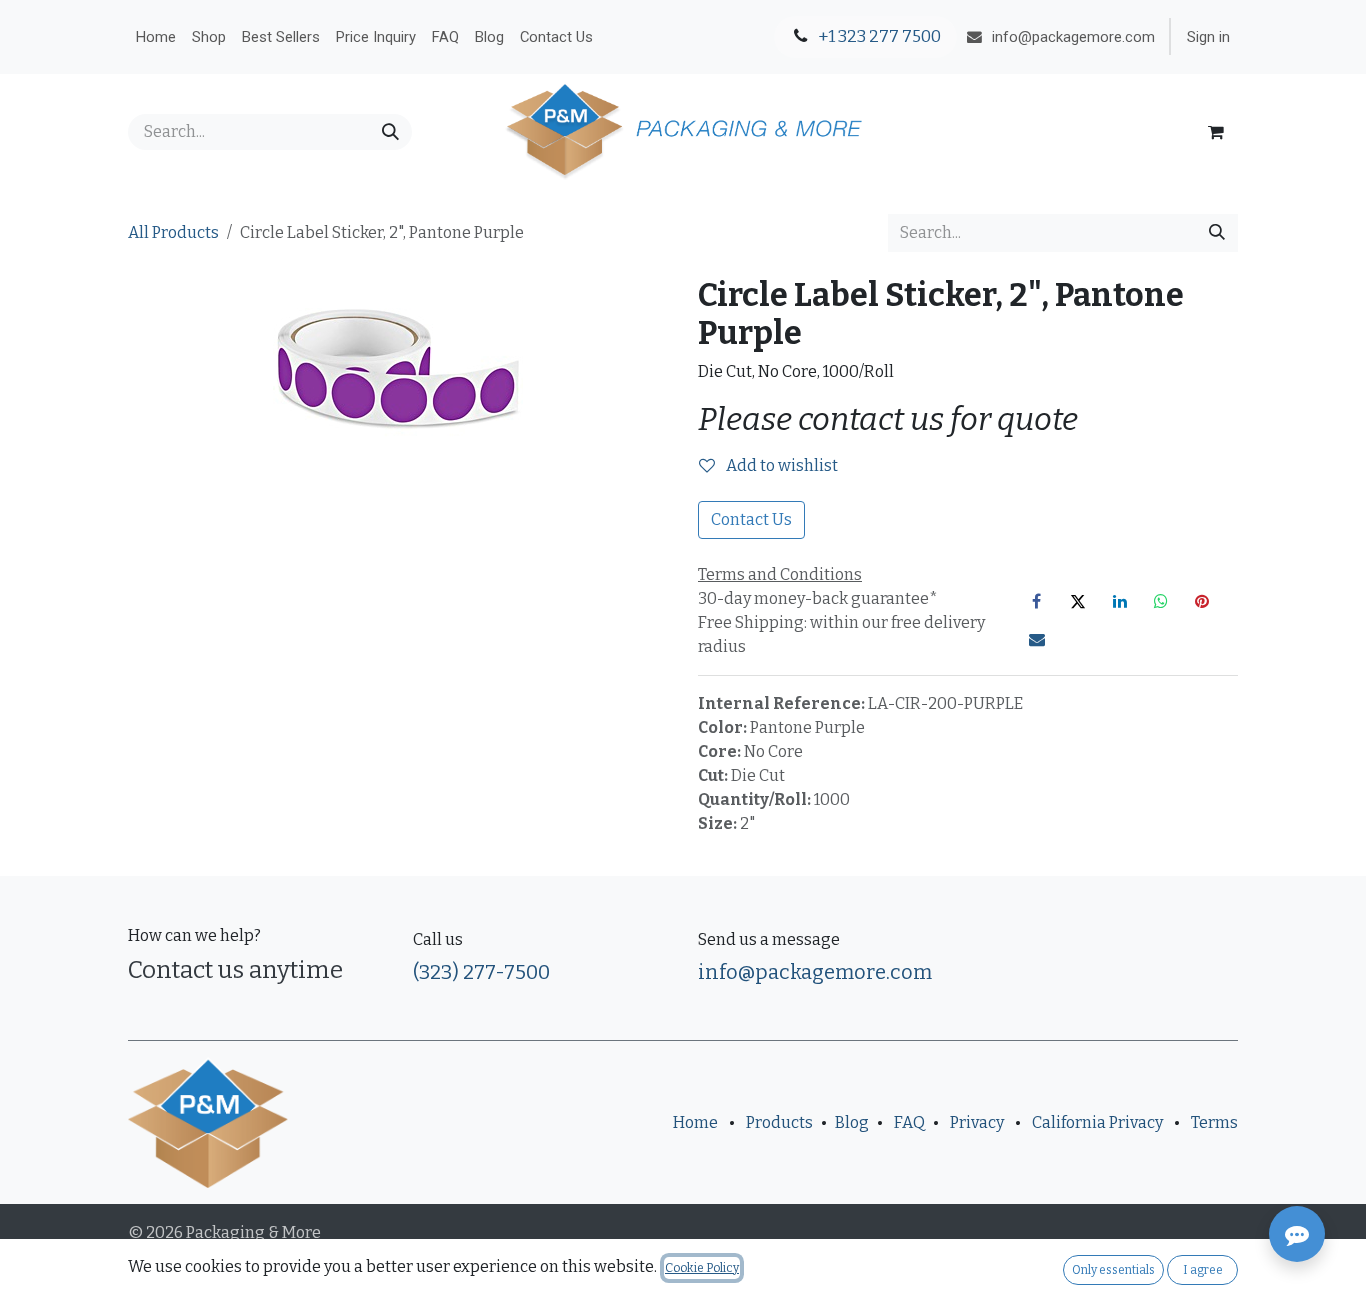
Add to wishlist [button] (780, 465)
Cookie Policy (702, 1268)
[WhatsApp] (1161, 601)
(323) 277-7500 (481, 972)
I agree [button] (1203, 1270)
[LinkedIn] (1120, 601)
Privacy (977, 1122)
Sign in (1208, 37)
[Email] (1037, 639)
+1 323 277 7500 (878, 36)
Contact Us (751, 519)
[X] (1078, 601)
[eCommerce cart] (1216, 132)
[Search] (390, 132)
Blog (852, 1122)
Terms (1214, 1122)
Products (779, 1122)
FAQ (909, 1122)
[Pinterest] (1202, 601)
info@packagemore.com (815, 972)
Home (695, 1122)
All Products (173, 232)
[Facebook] (1037, 601)
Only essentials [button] (1113, 1270)
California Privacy (1097, 1122)
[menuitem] (156, 37)
